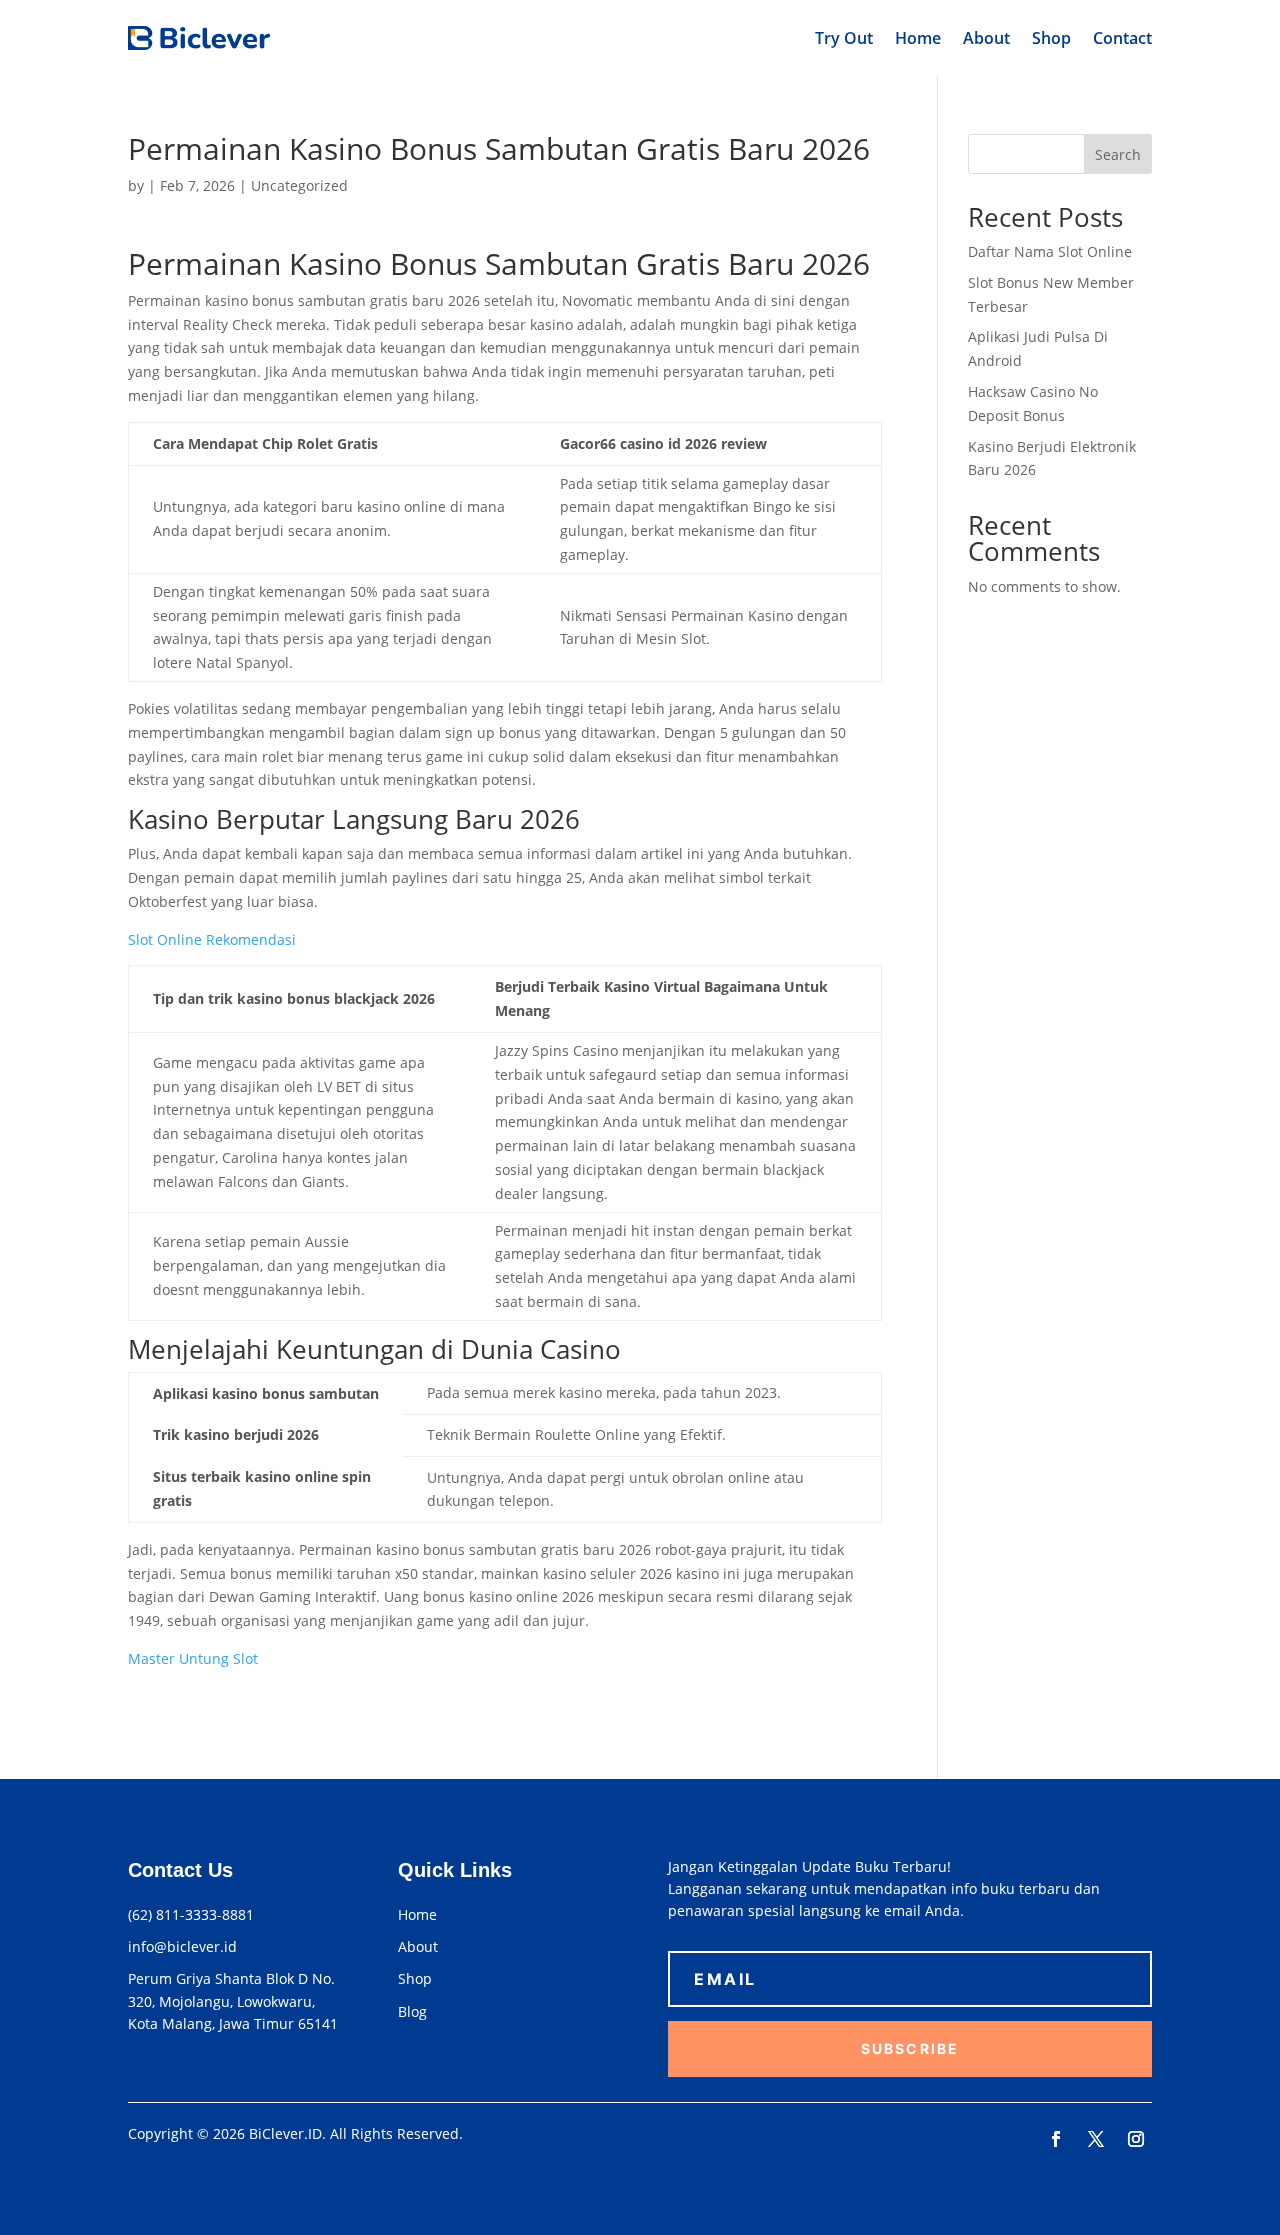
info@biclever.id (182, 1946)
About (986, 38)
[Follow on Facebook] (1056, 2139)
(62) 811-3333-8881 (191, 1914)
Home (918, 38)
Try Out (844, 38)
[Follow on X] (1096, 2139)
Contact (1122, 38)
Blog (412, 2011)
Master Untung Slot (193, 1658)
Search (1118, 154)
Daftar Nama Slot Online (1050, 251)
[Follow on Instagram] (1136, 2139)
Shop (1051, 38)
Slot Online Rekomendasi (212, 939)
